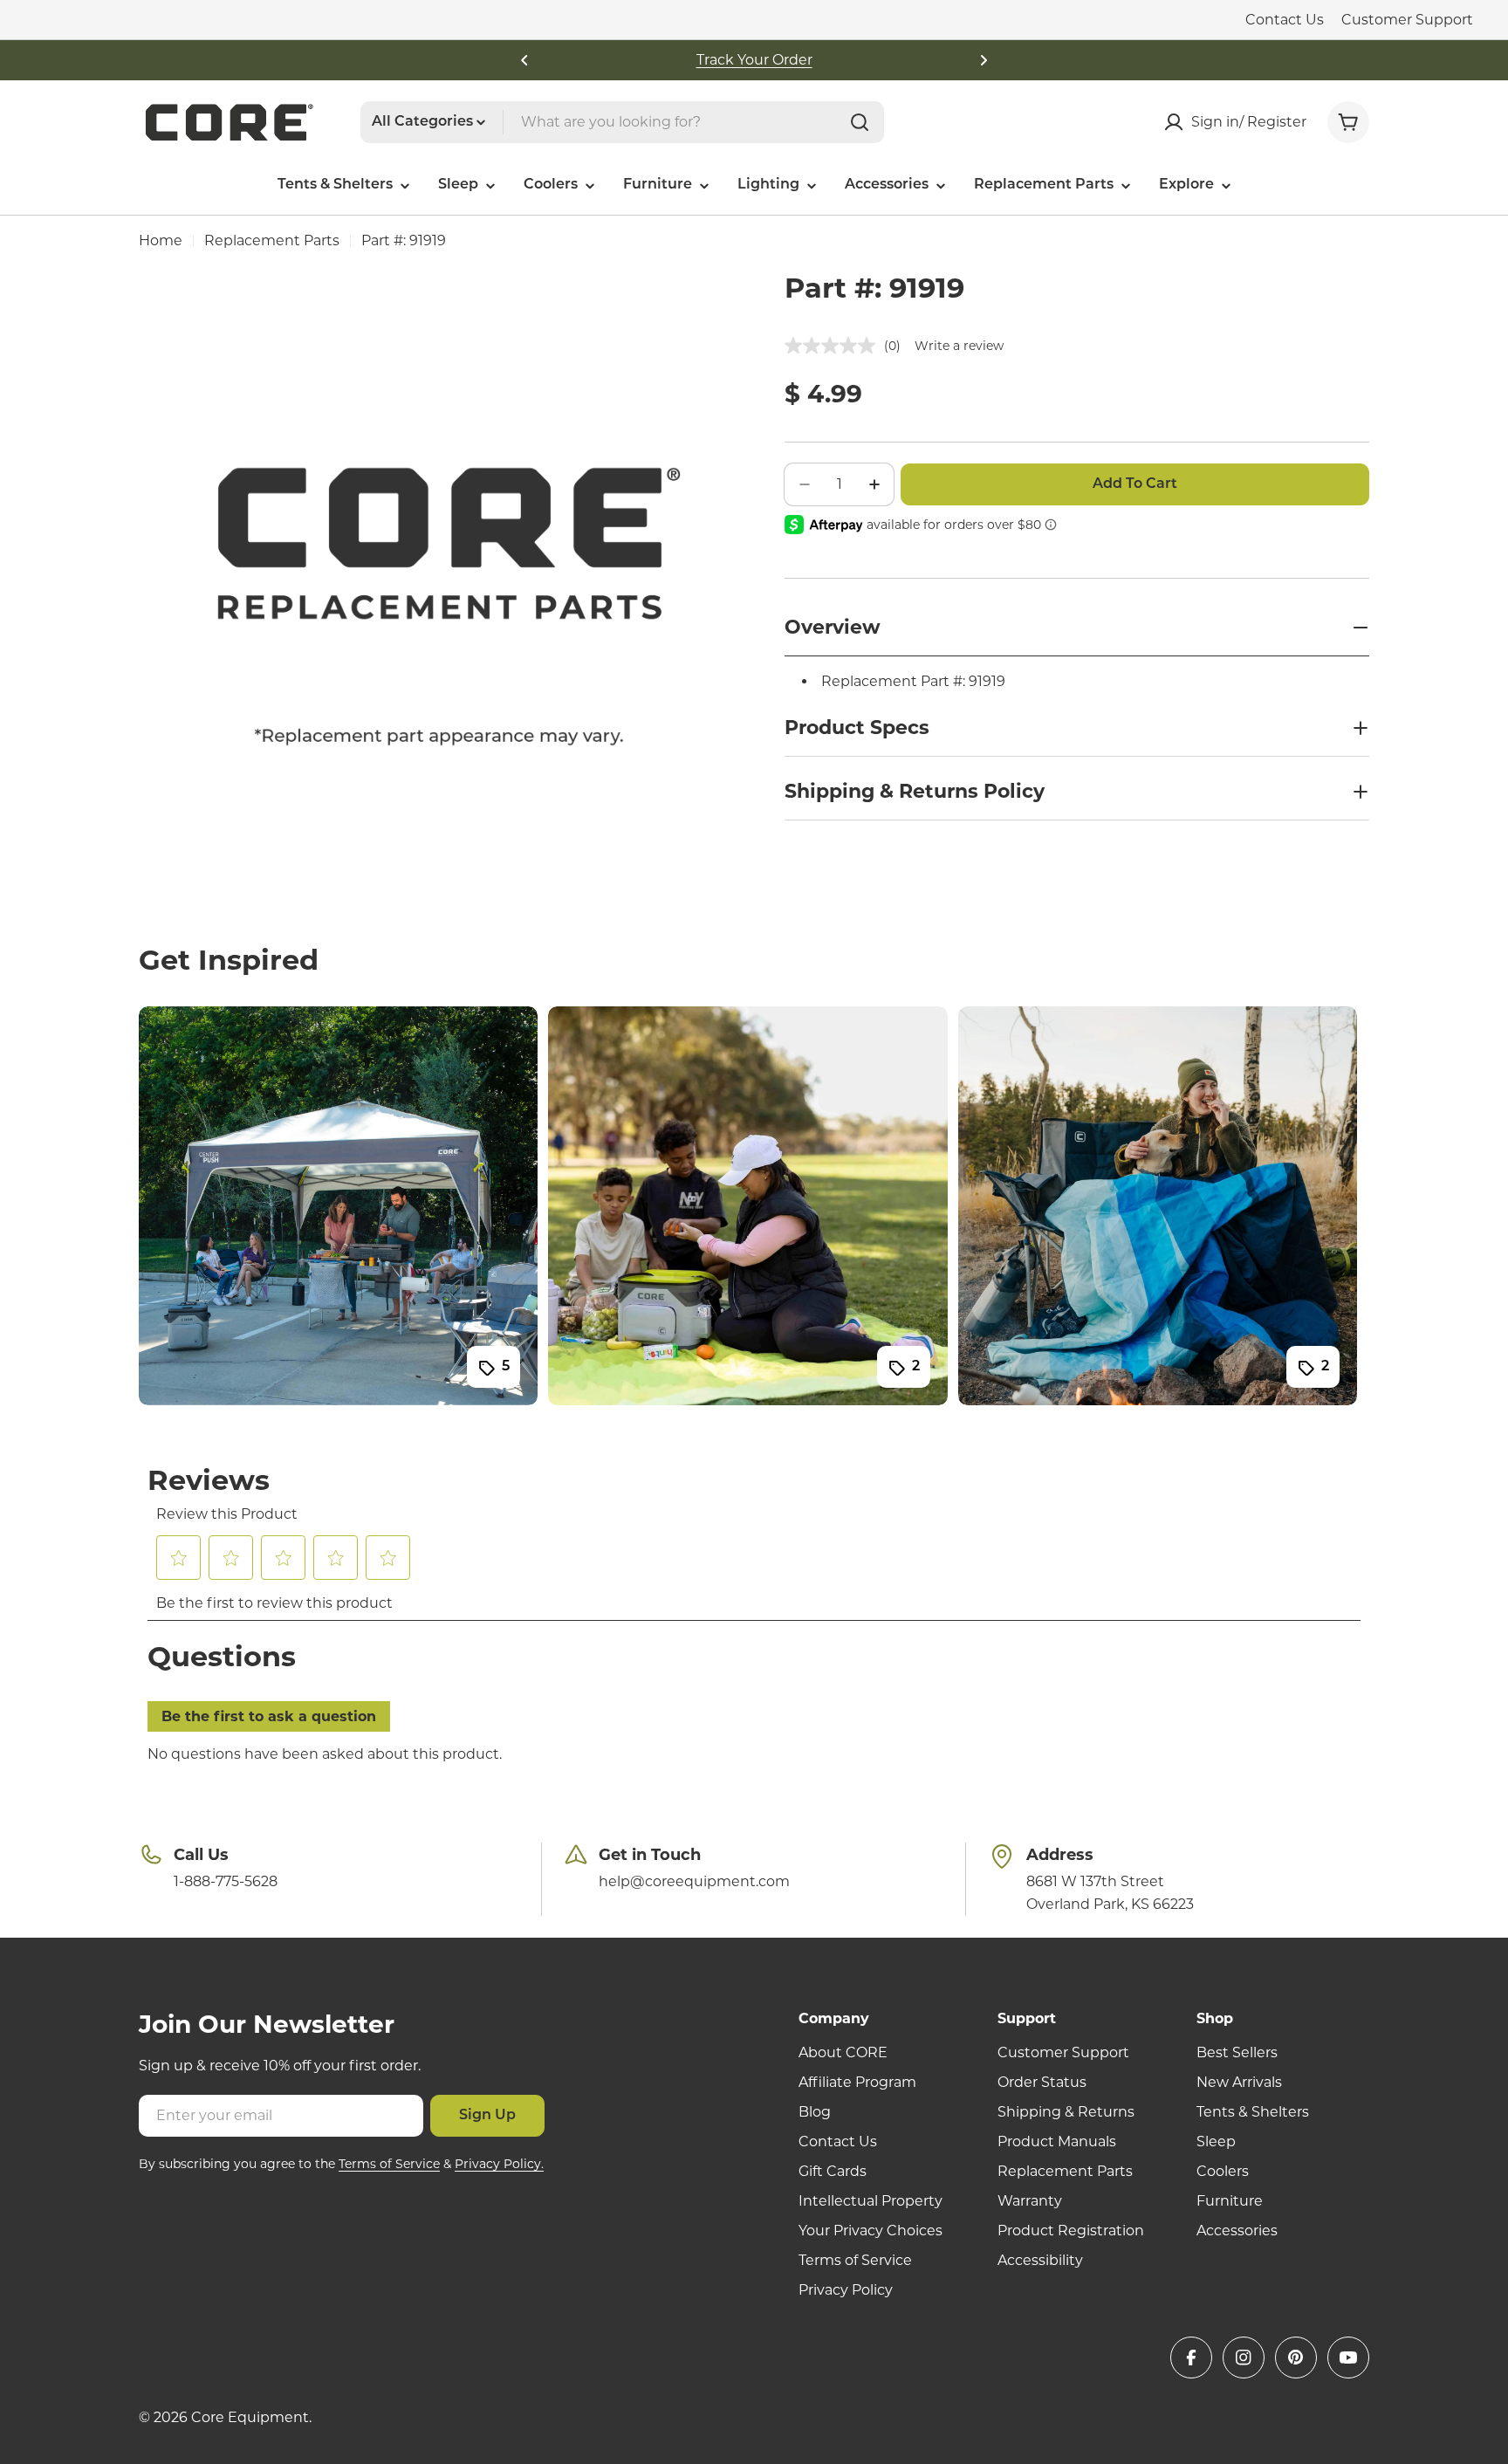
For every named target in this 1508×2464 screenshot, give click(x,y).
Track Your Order (754, 60)
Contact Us (1285, 20)
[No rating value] (834, 346)
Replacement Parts (272, 240)
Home (161, 240)
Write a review (959, 346)
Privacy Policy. (499, 2164)
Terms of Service (389, 2164)
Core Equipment (250, 2417)
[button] (524, 60)
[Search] (860, 122)
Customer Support (1407, 20)
